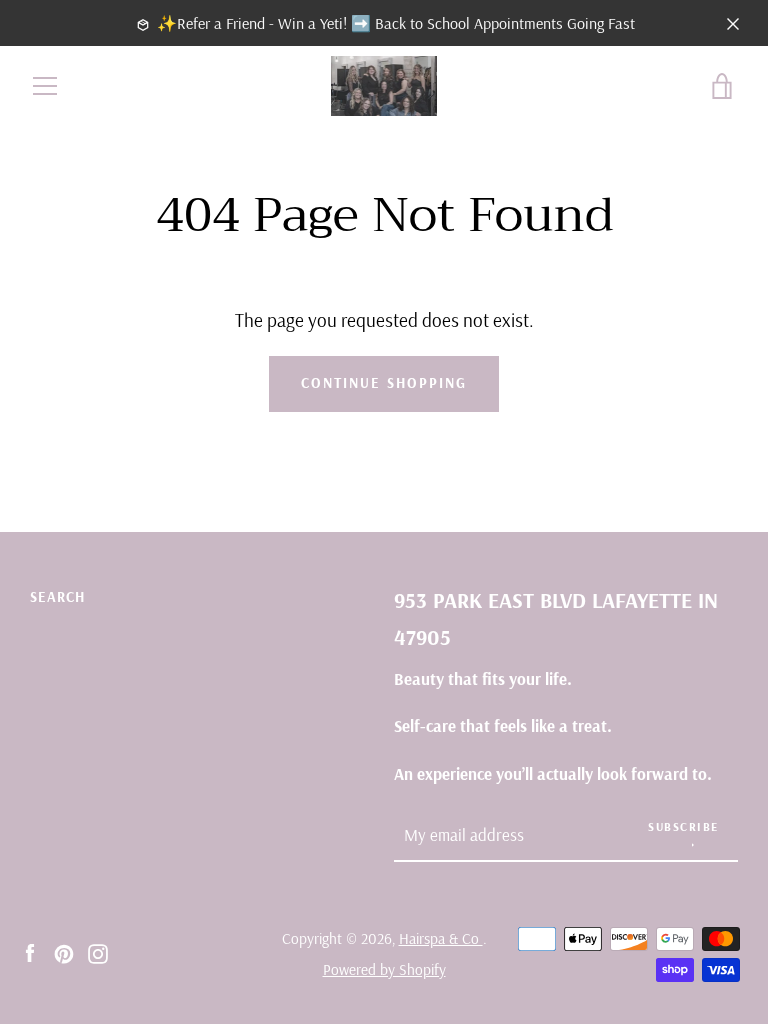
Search (57, 597)
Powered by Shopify (384, 969)
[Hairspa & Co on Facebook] (30, 952)
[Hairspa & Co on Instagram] (98, 952)
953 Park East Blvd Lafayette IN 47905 (556, 618)
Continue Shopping (384, 383)
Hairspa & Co (441, 938)
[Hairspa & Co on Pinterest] (64, 952)
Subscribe (683, 826)
